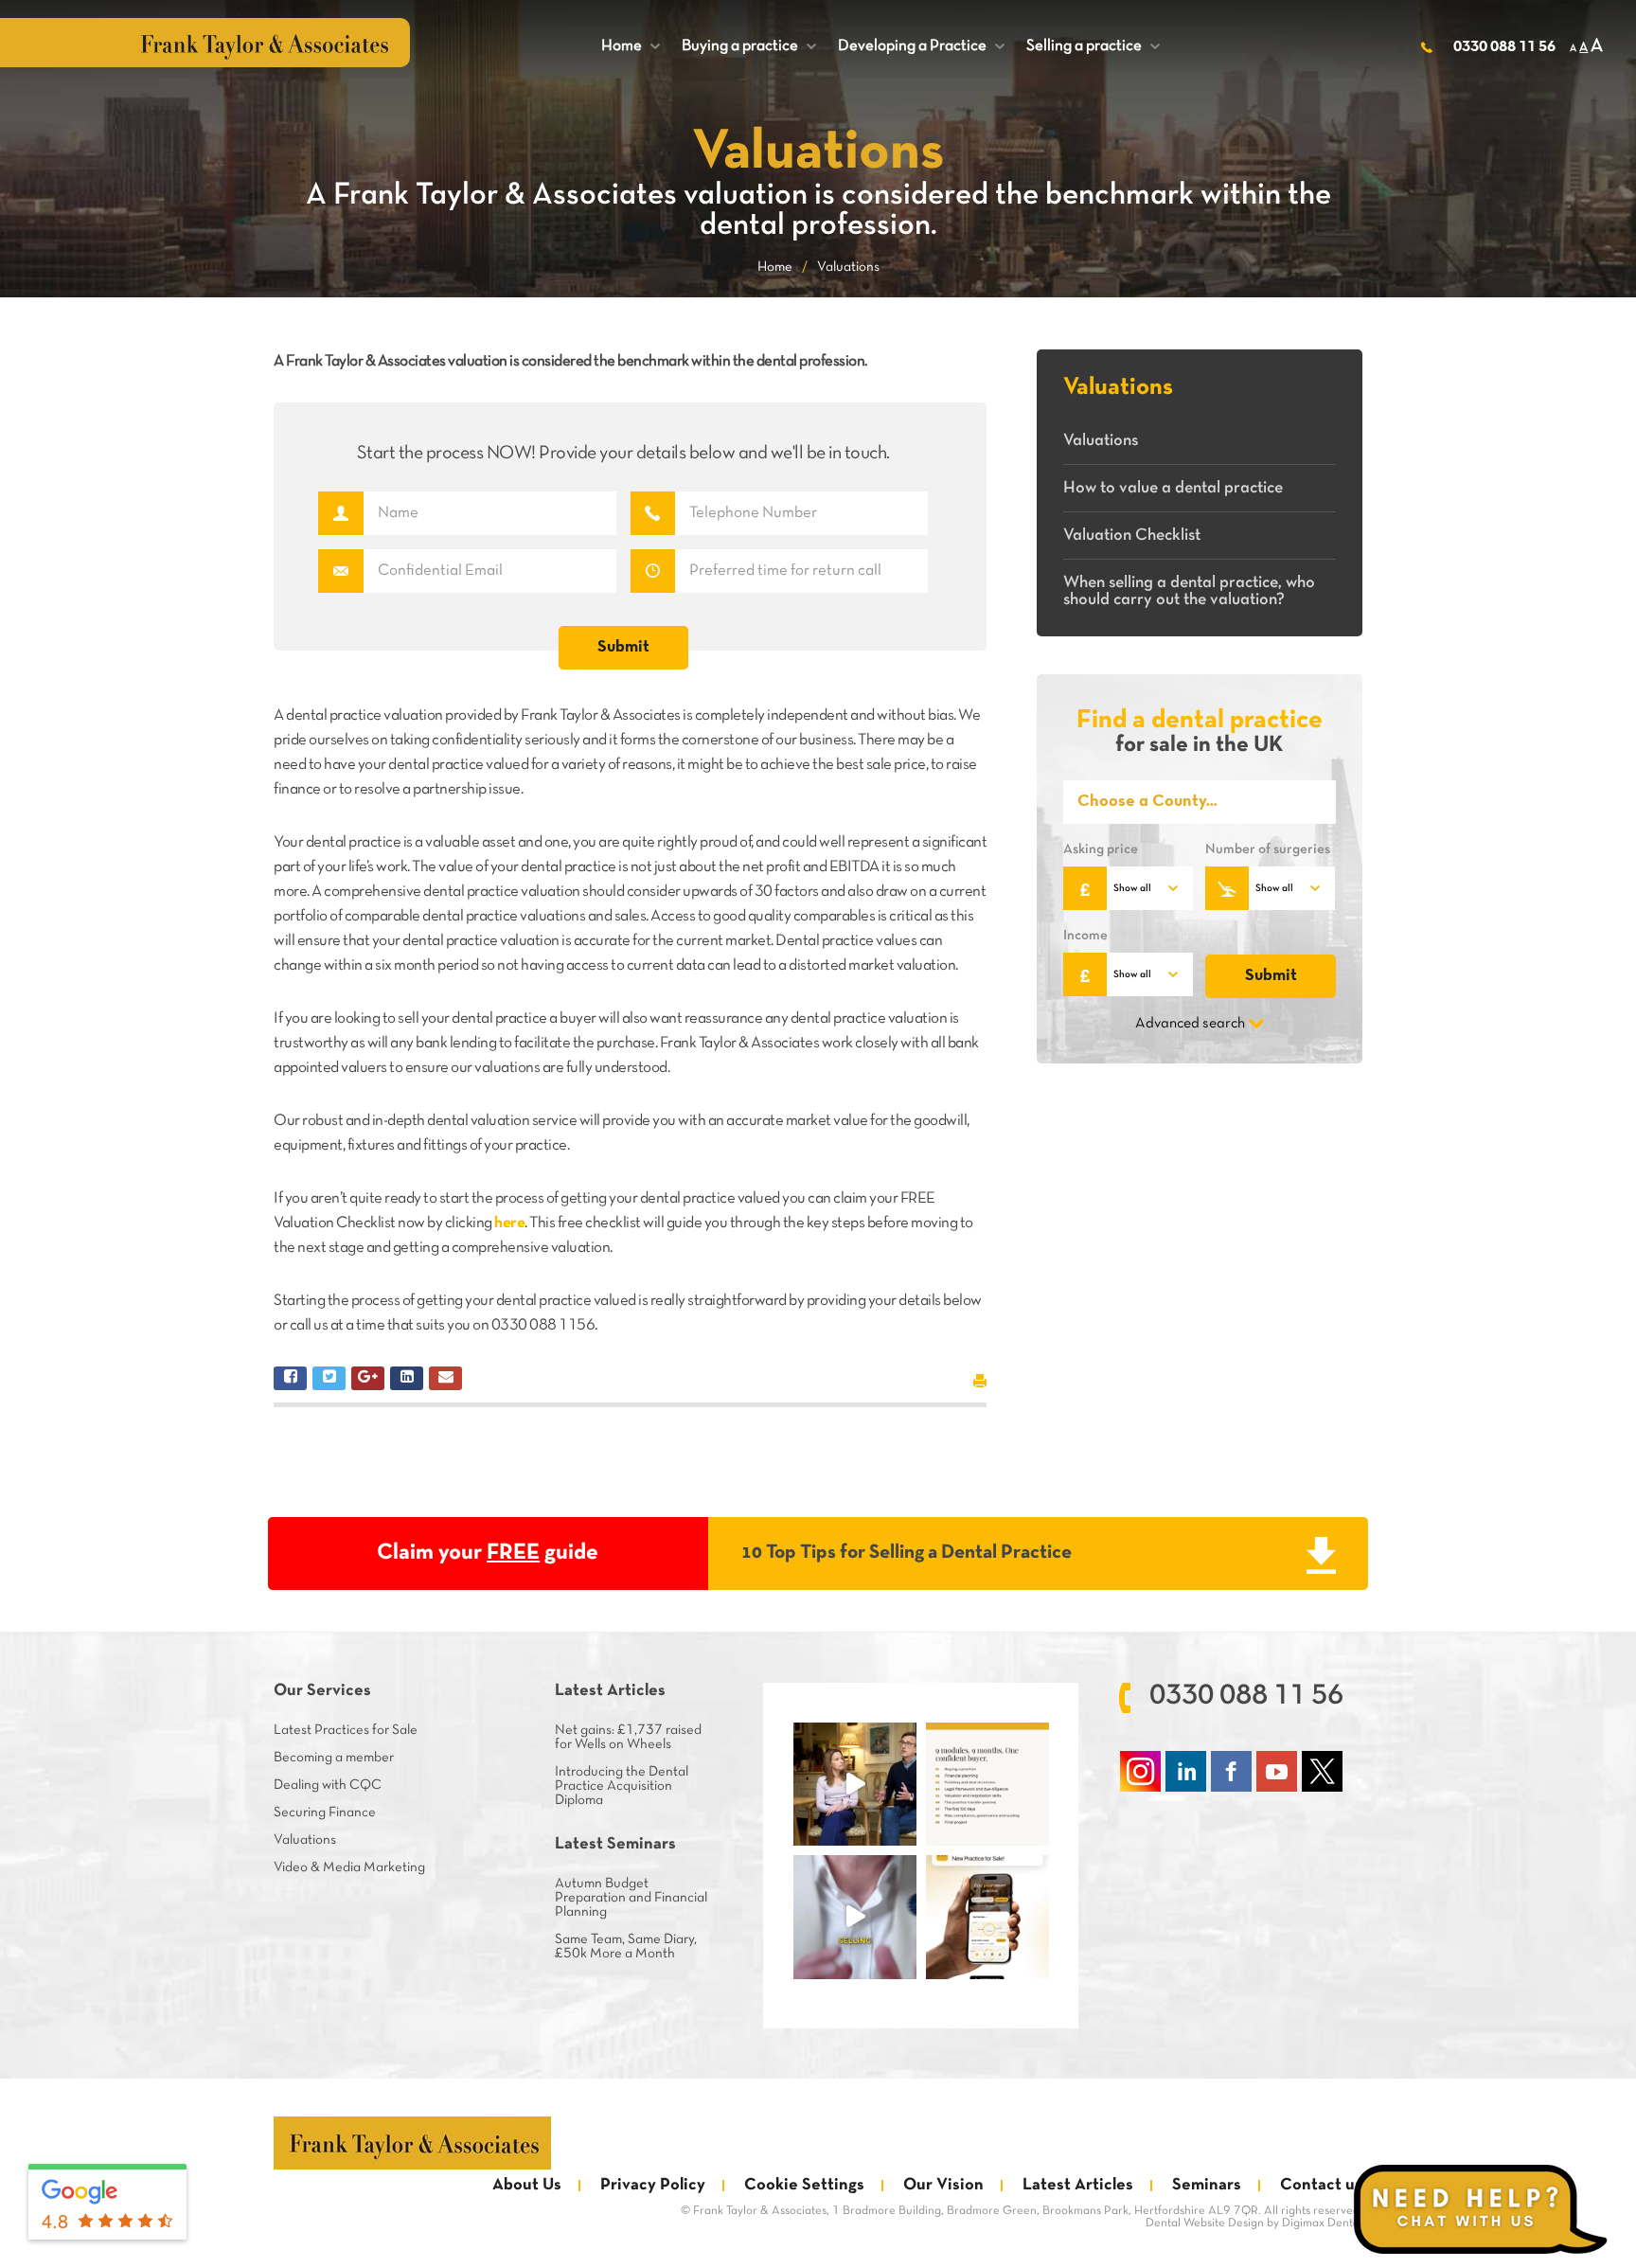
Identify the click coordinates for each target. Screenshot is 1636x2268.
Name (340, 513)
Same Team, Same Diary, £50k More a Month (626, 1947)
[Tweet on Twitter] (329, 1378)
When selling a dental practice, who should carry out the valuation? (1189, 591)
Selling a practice (1093, 46)
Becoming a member (334, 1758)
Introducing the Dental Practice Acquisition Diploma (622, 1786)
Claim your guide (488, 1553)
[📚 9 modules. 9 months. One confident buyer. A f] (987, 1784)
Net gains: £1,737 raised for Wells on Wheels (628, 1737)
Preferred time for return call (653, 571)
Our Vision (943, 2185)
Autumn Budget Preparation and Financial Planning (631, 1898)
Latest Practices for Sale (346, 1730)
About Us (527, 2185)
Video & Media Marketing (349, 1867)
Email (340, 571)
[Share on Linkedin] (407, 1378)
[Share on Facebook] (290, 1378)
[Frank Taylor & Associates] (412, 2143)
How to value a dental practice (1173, 488)
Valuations (1101, 441)
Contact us (1321, 2185)
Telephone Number (653, 513)
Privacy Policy (653, 2185)
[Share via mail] (445, 1378)
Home (631, 46)
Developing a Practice (921, 46)
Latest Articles (1078, 2185)
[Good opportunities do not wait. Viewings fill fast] (987, 1917)
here (509, 1223)
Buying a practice (749, 46)
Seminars (1207, 2185)
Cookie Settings (804, 2185)
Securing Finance (325, 1813)
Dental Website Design (1205, 2223)
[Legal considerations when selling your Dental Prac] (855, 1917)
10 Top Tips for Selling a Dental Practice (907, 1553)
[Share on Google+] (368, 1378)
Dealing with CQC (328, 1785)
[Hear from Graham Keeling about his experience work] (855, 1784)
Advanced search (1190, 1024)
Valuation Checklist (1132, 536)
